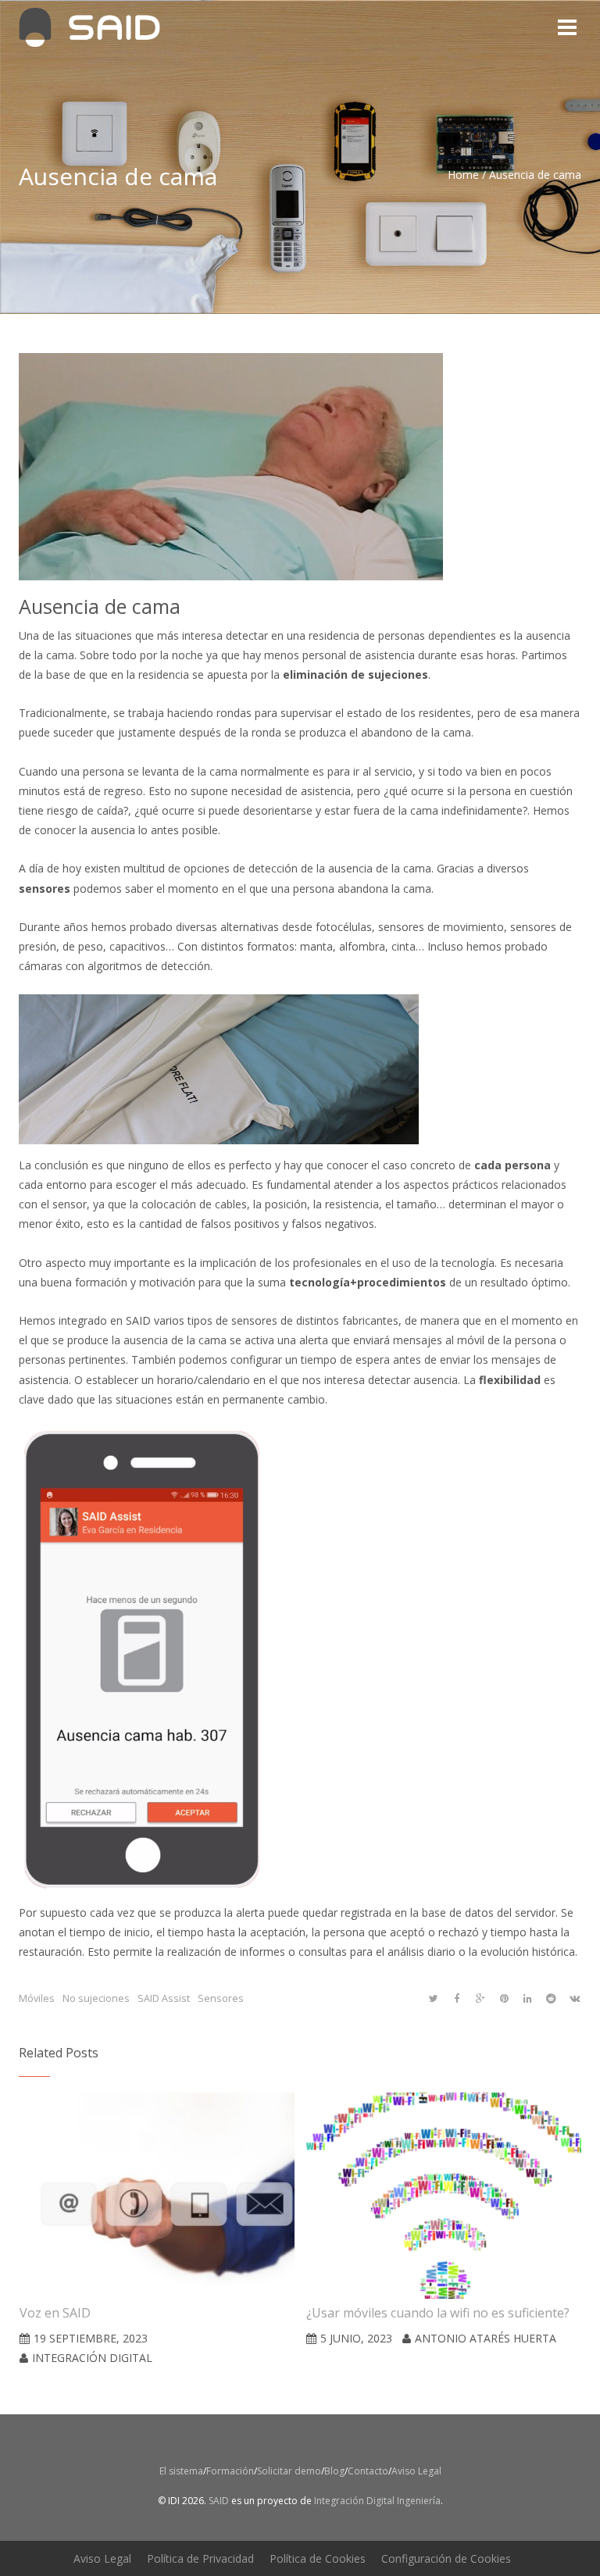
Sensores (221, 1998)
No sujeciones (96, 1998)
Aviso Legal (416, 2471)
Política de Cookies (318, 2558)
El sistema (181, 2471)
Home (463, 175)
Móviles (37, 1998)
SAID (218, 2501)
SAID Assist (164, 1998)
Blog (334, 2471)
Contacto (368, 2471)
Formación (230, 2471)
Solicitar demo (289, 2471)
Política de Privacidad (200, 2558)
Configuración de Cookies (446, 2558)
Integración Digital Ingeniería (377, 2501)
